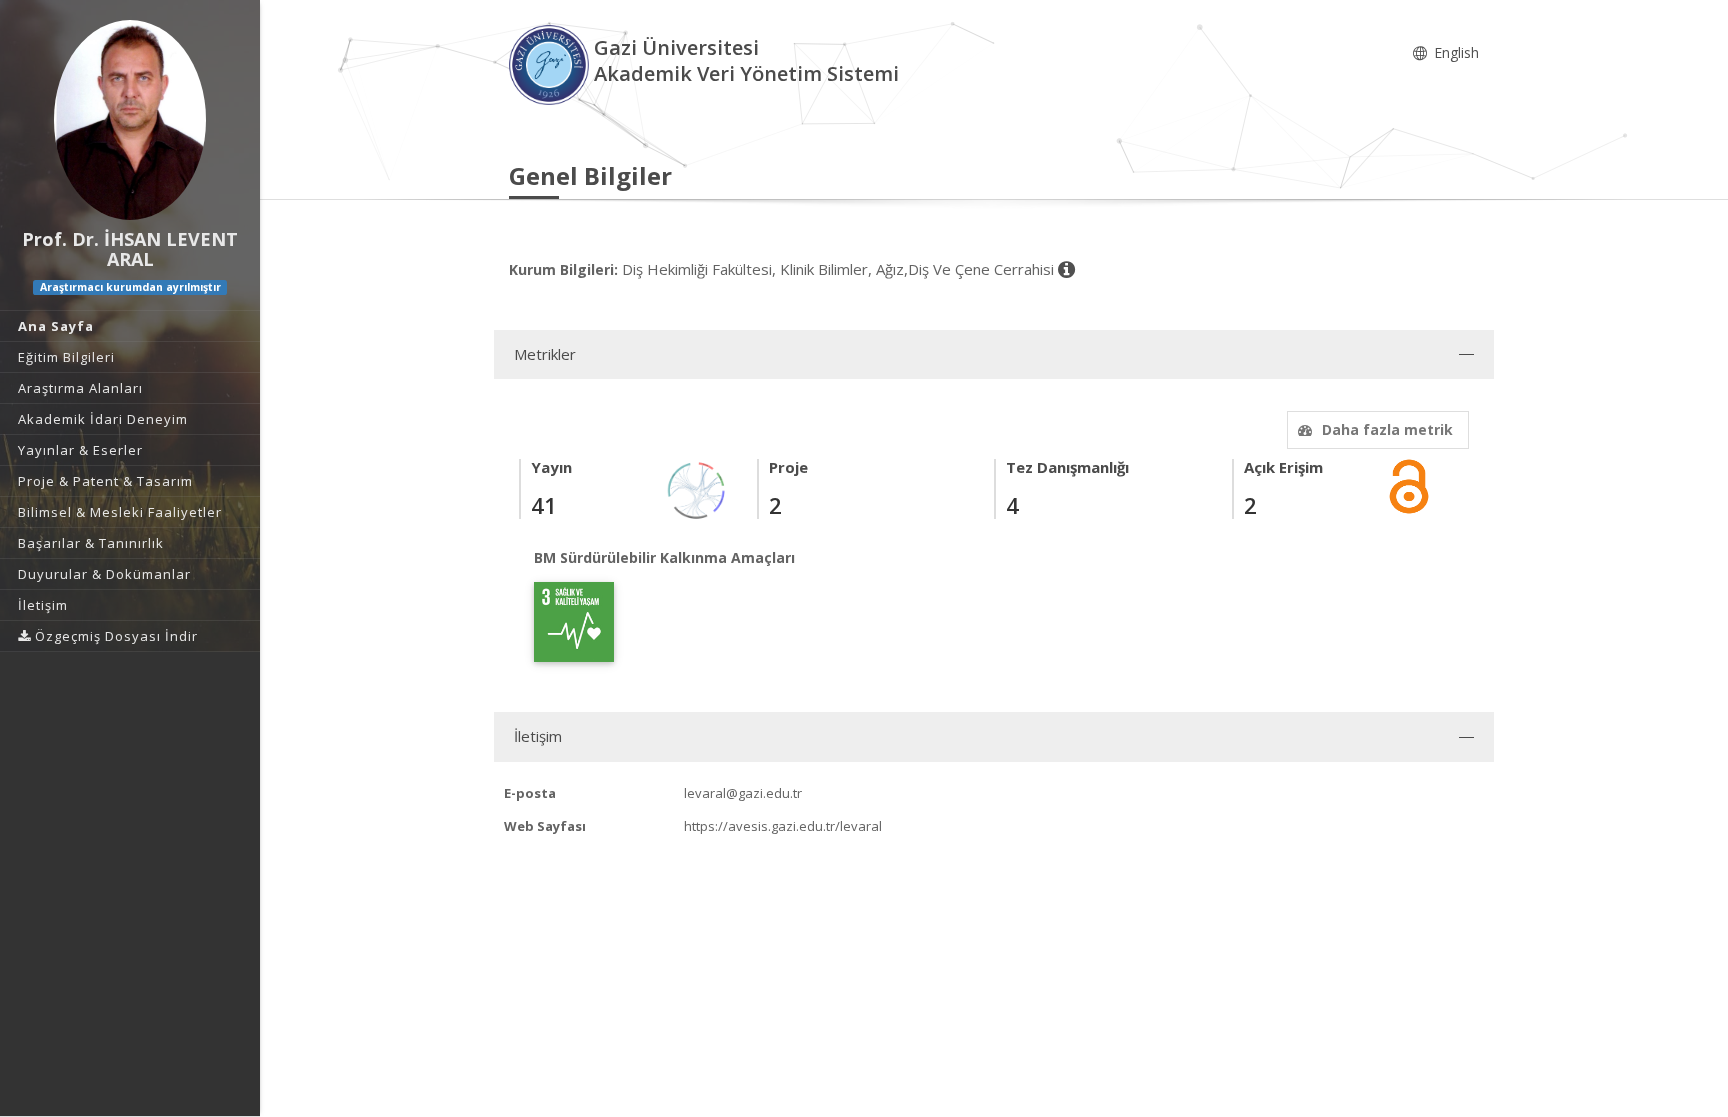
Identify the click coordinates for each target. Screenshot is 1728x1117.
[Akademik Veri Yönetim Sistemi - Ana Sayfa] (551, 63)
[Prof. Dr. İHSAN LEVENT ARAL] (130, 120)
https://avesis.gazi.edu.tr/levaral (783, 826)
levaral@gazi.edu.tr (743, 793)
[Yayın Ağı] (697, 488)
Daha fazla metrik (1387, 429)
